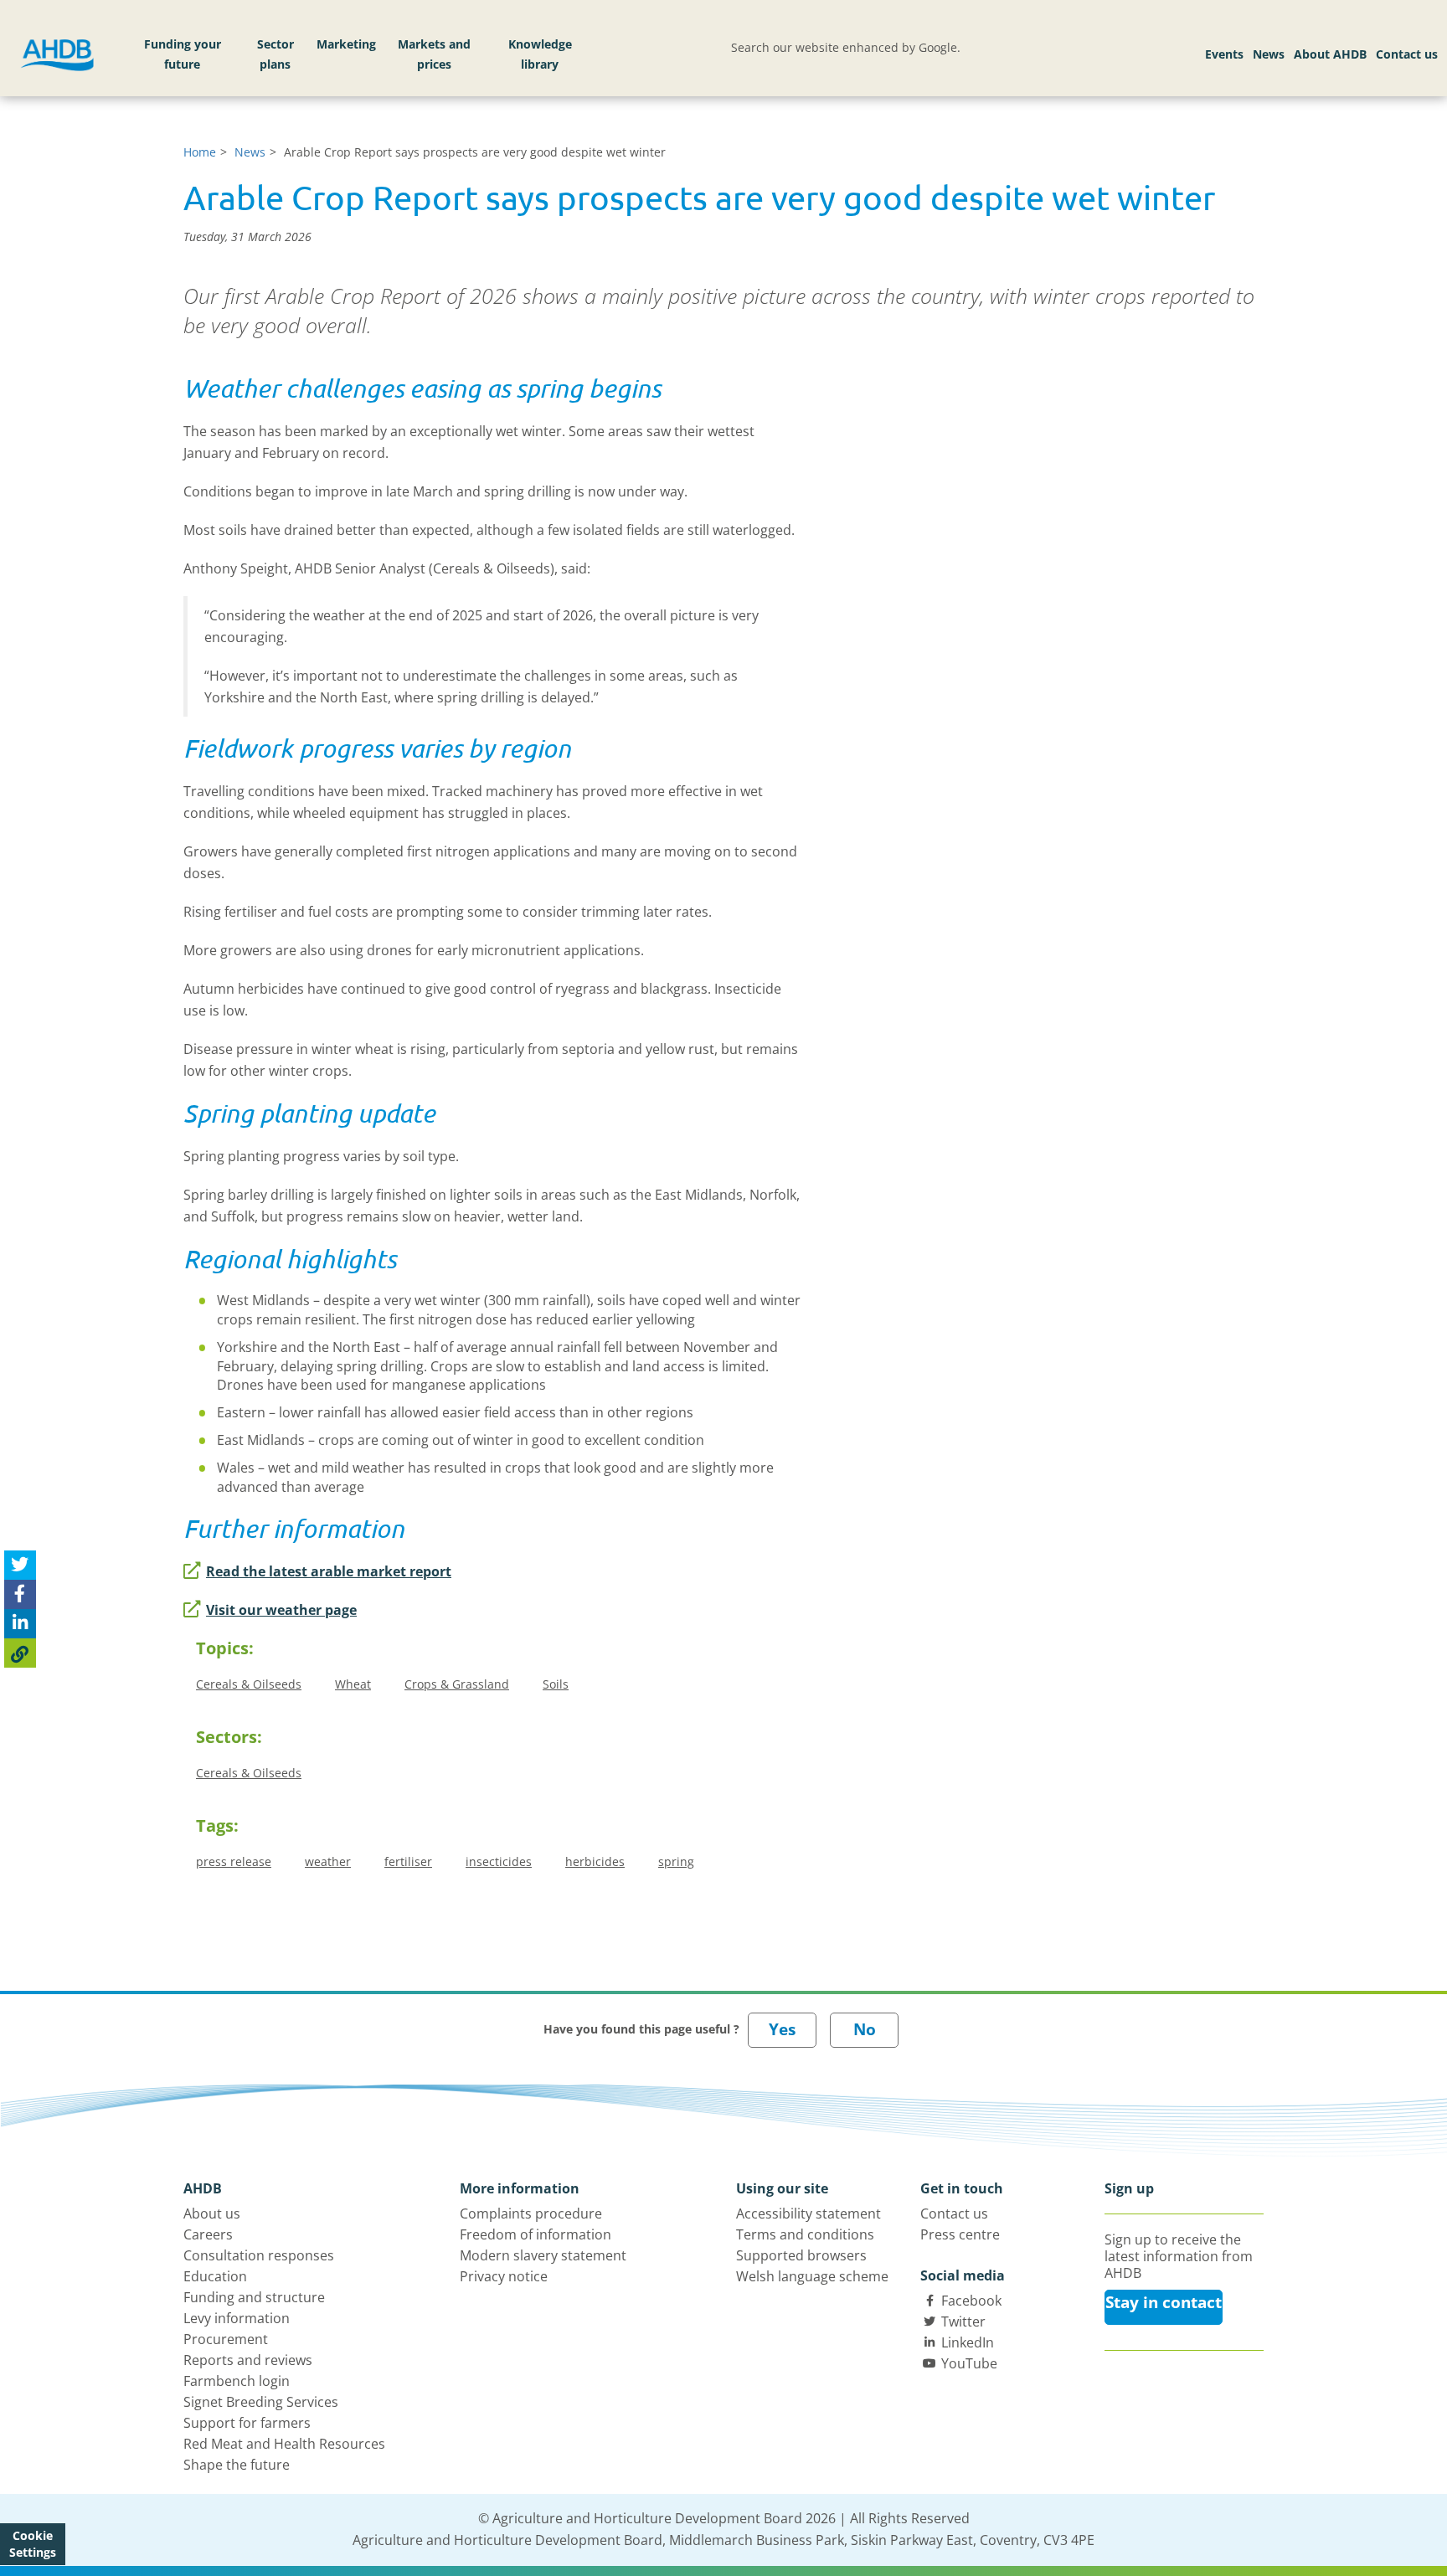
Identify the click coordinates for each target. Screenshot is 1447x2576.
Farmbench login (237, 2381)
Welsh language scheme (812, 2276)
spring (676, 1861)
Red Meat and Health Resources (284, 2444)
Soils (556, 1684)
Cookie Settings (33, 2544)
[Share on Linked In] (20, 1624)
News (1269, 54)
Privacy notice (504, 2276)
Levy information (237, 2318)
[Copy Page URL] (20, 1653)
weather (328, 1861)
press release (234, 1861)
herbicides (595, 1861)
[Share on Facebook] (20, 1594)
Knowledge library (540, 54)
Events (1224, 54)
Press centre (960, 2234)
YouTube (969, 2363)
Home (200, 152)
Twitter (963, 2321)
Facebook (971, 2301)
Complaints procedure (531, 2214)
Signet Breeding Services (261, 2402)
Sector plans (275, 54)
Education (215, 2276)
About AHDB (1330, 54)
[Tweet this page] (20, 1565)
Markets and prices (434, 54)
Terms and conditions (805, 2234)
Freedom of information (536, 2234)
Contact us (1407, 54)
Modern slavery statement (543, 2255)
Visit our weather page (281, 1610)
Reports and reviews (248, 2360)
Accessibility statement (808, 2214)
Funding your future (183, 54)
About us (212, 2214)
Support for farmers (247, 2423)
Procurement (226, 2339)
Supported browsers (801, 2255)
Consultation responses (259, 2255)
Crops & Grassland (457, 1684)
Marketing (346, 44)
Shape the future (237, 2465)
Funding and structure (254, 2297)
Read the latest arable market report (329, 1571)
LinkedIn (968, 2342)
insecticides (499, 1861)
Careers (208, 2234)
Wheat (353, 1684)
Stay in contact (1164, 2302)
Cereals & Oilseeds (249, 1684)
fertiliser (408, 1861)
